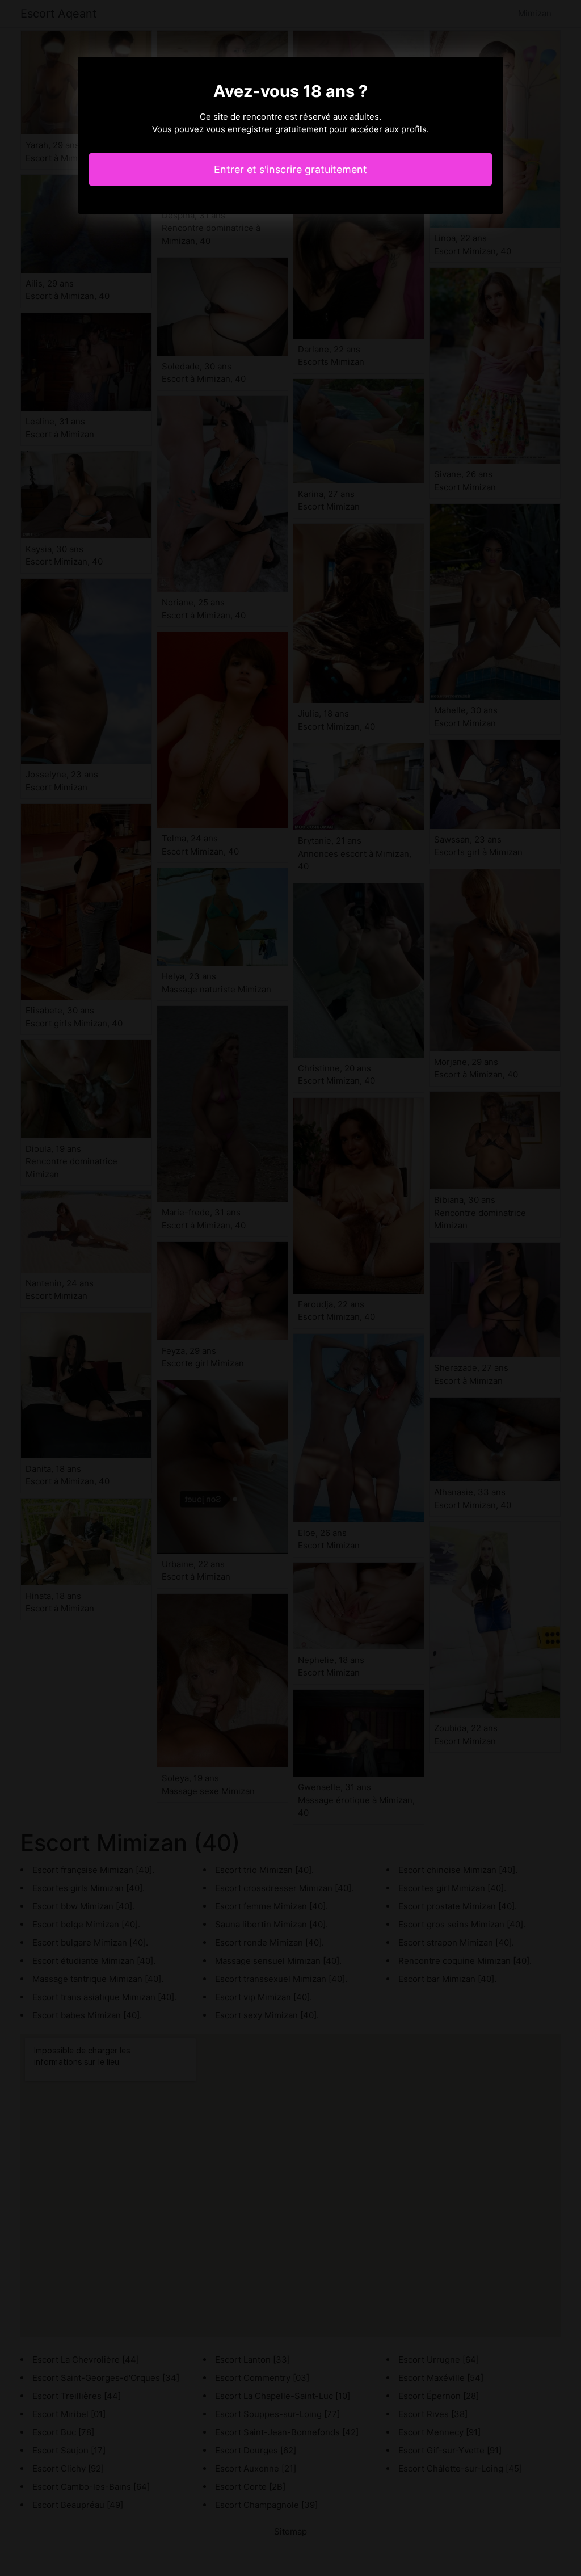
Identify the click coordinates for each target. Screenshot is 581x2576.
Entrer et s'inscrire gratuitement (290, 169)
